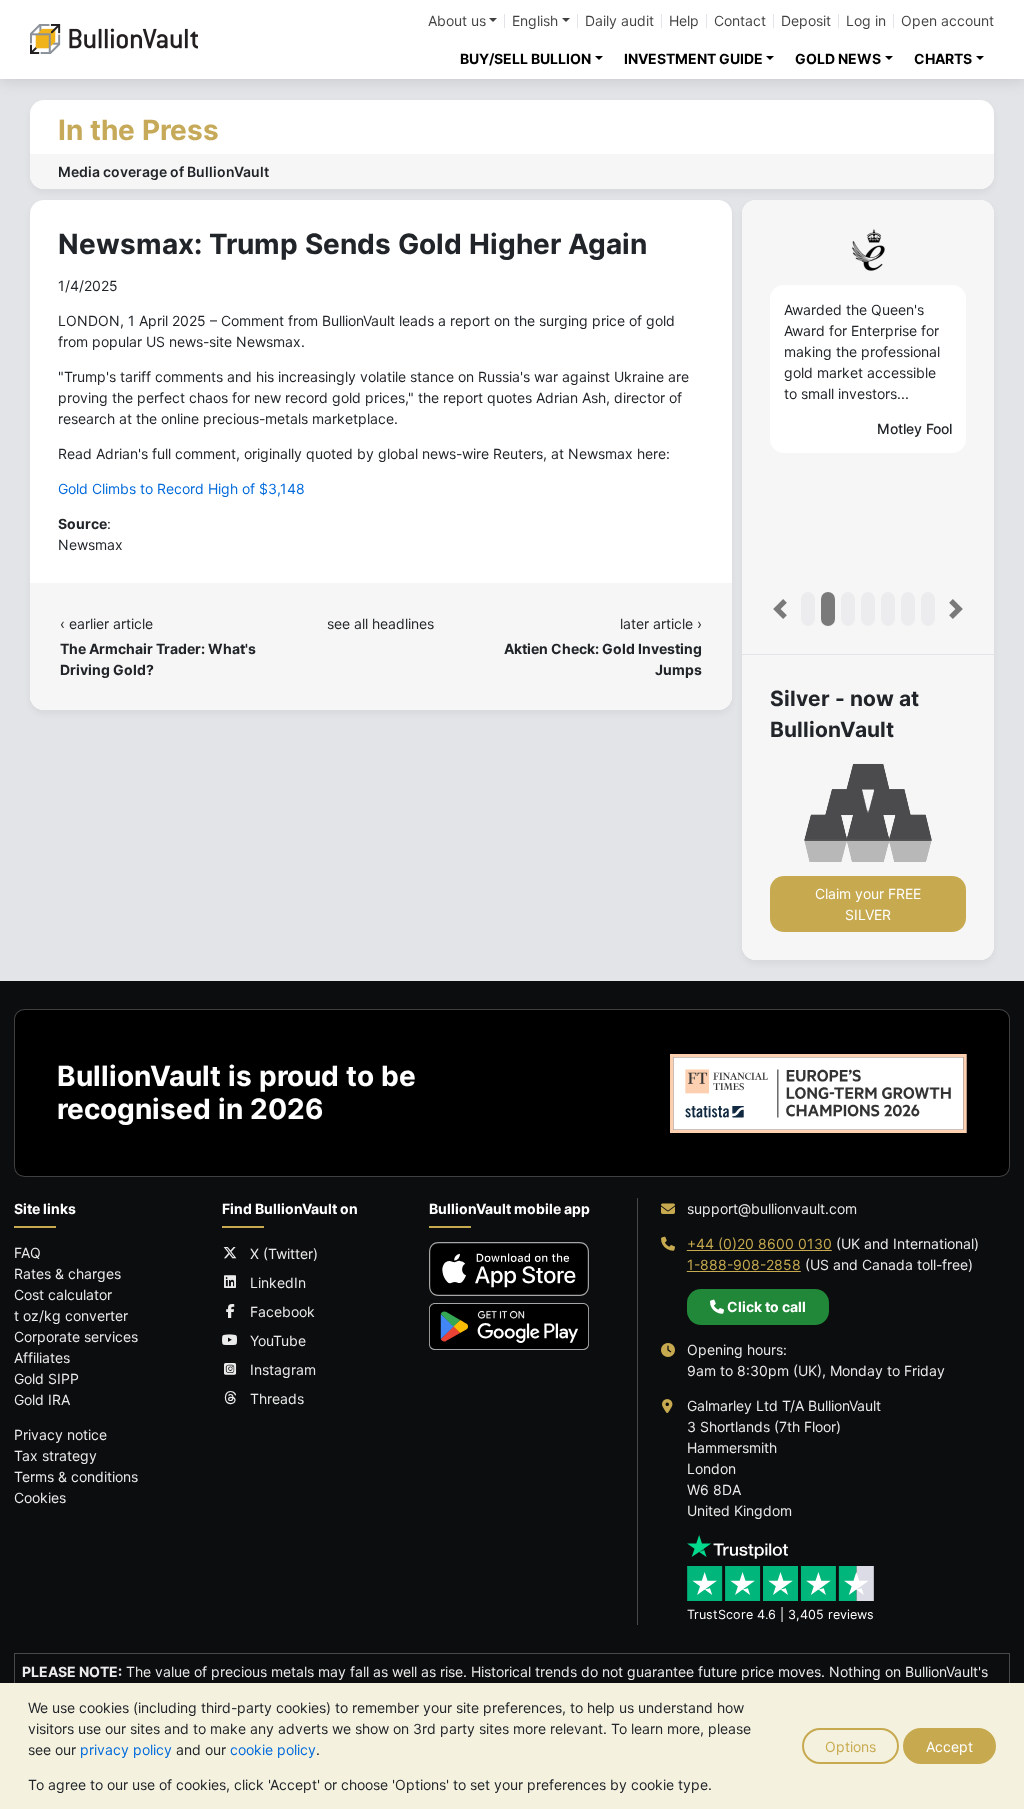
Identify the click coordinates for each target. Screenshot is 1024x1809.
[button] (780, 609)
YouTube (278, 1340)
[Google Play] (509, 1326)
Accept (949, 1746)
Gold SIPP (46, 1378)
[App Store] (509, 1268)
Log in (866, 21)
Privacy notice (60, 1434)
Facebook (282, 1311)
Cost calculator (63, 1294)
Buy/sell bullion (525, 58)
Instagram (283, 1369)
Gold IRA (42, 1399)
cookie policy (273, 1749)
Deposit (806, 21)
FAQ (27, 1252)
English (535, 21)
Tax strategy (55, 1455)
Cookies (40, 1497)
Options (850, 1746)
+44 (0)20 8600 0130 (759, 1243)
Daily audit (619, 21)
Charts (943, 58)
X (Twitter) (284, 1253)
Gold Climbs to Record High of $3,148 (181, 488)
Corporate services (76, 1336)
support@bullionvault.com (772, 1208)
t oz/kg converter (71, 1315)
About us (457, 21)
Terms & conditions (76, 1476)
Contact (740, 21)
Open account (947, 21)
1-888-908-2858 (744, 1264)
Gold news (838, 58)
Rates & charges (67, 1273)
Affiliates (42, 1357)
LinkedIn (278, 1282)
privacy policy (126, 1749)
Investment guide (693, 58)
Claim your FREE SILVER (868, 904)
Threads (277, 1398)
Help (684, 21)
